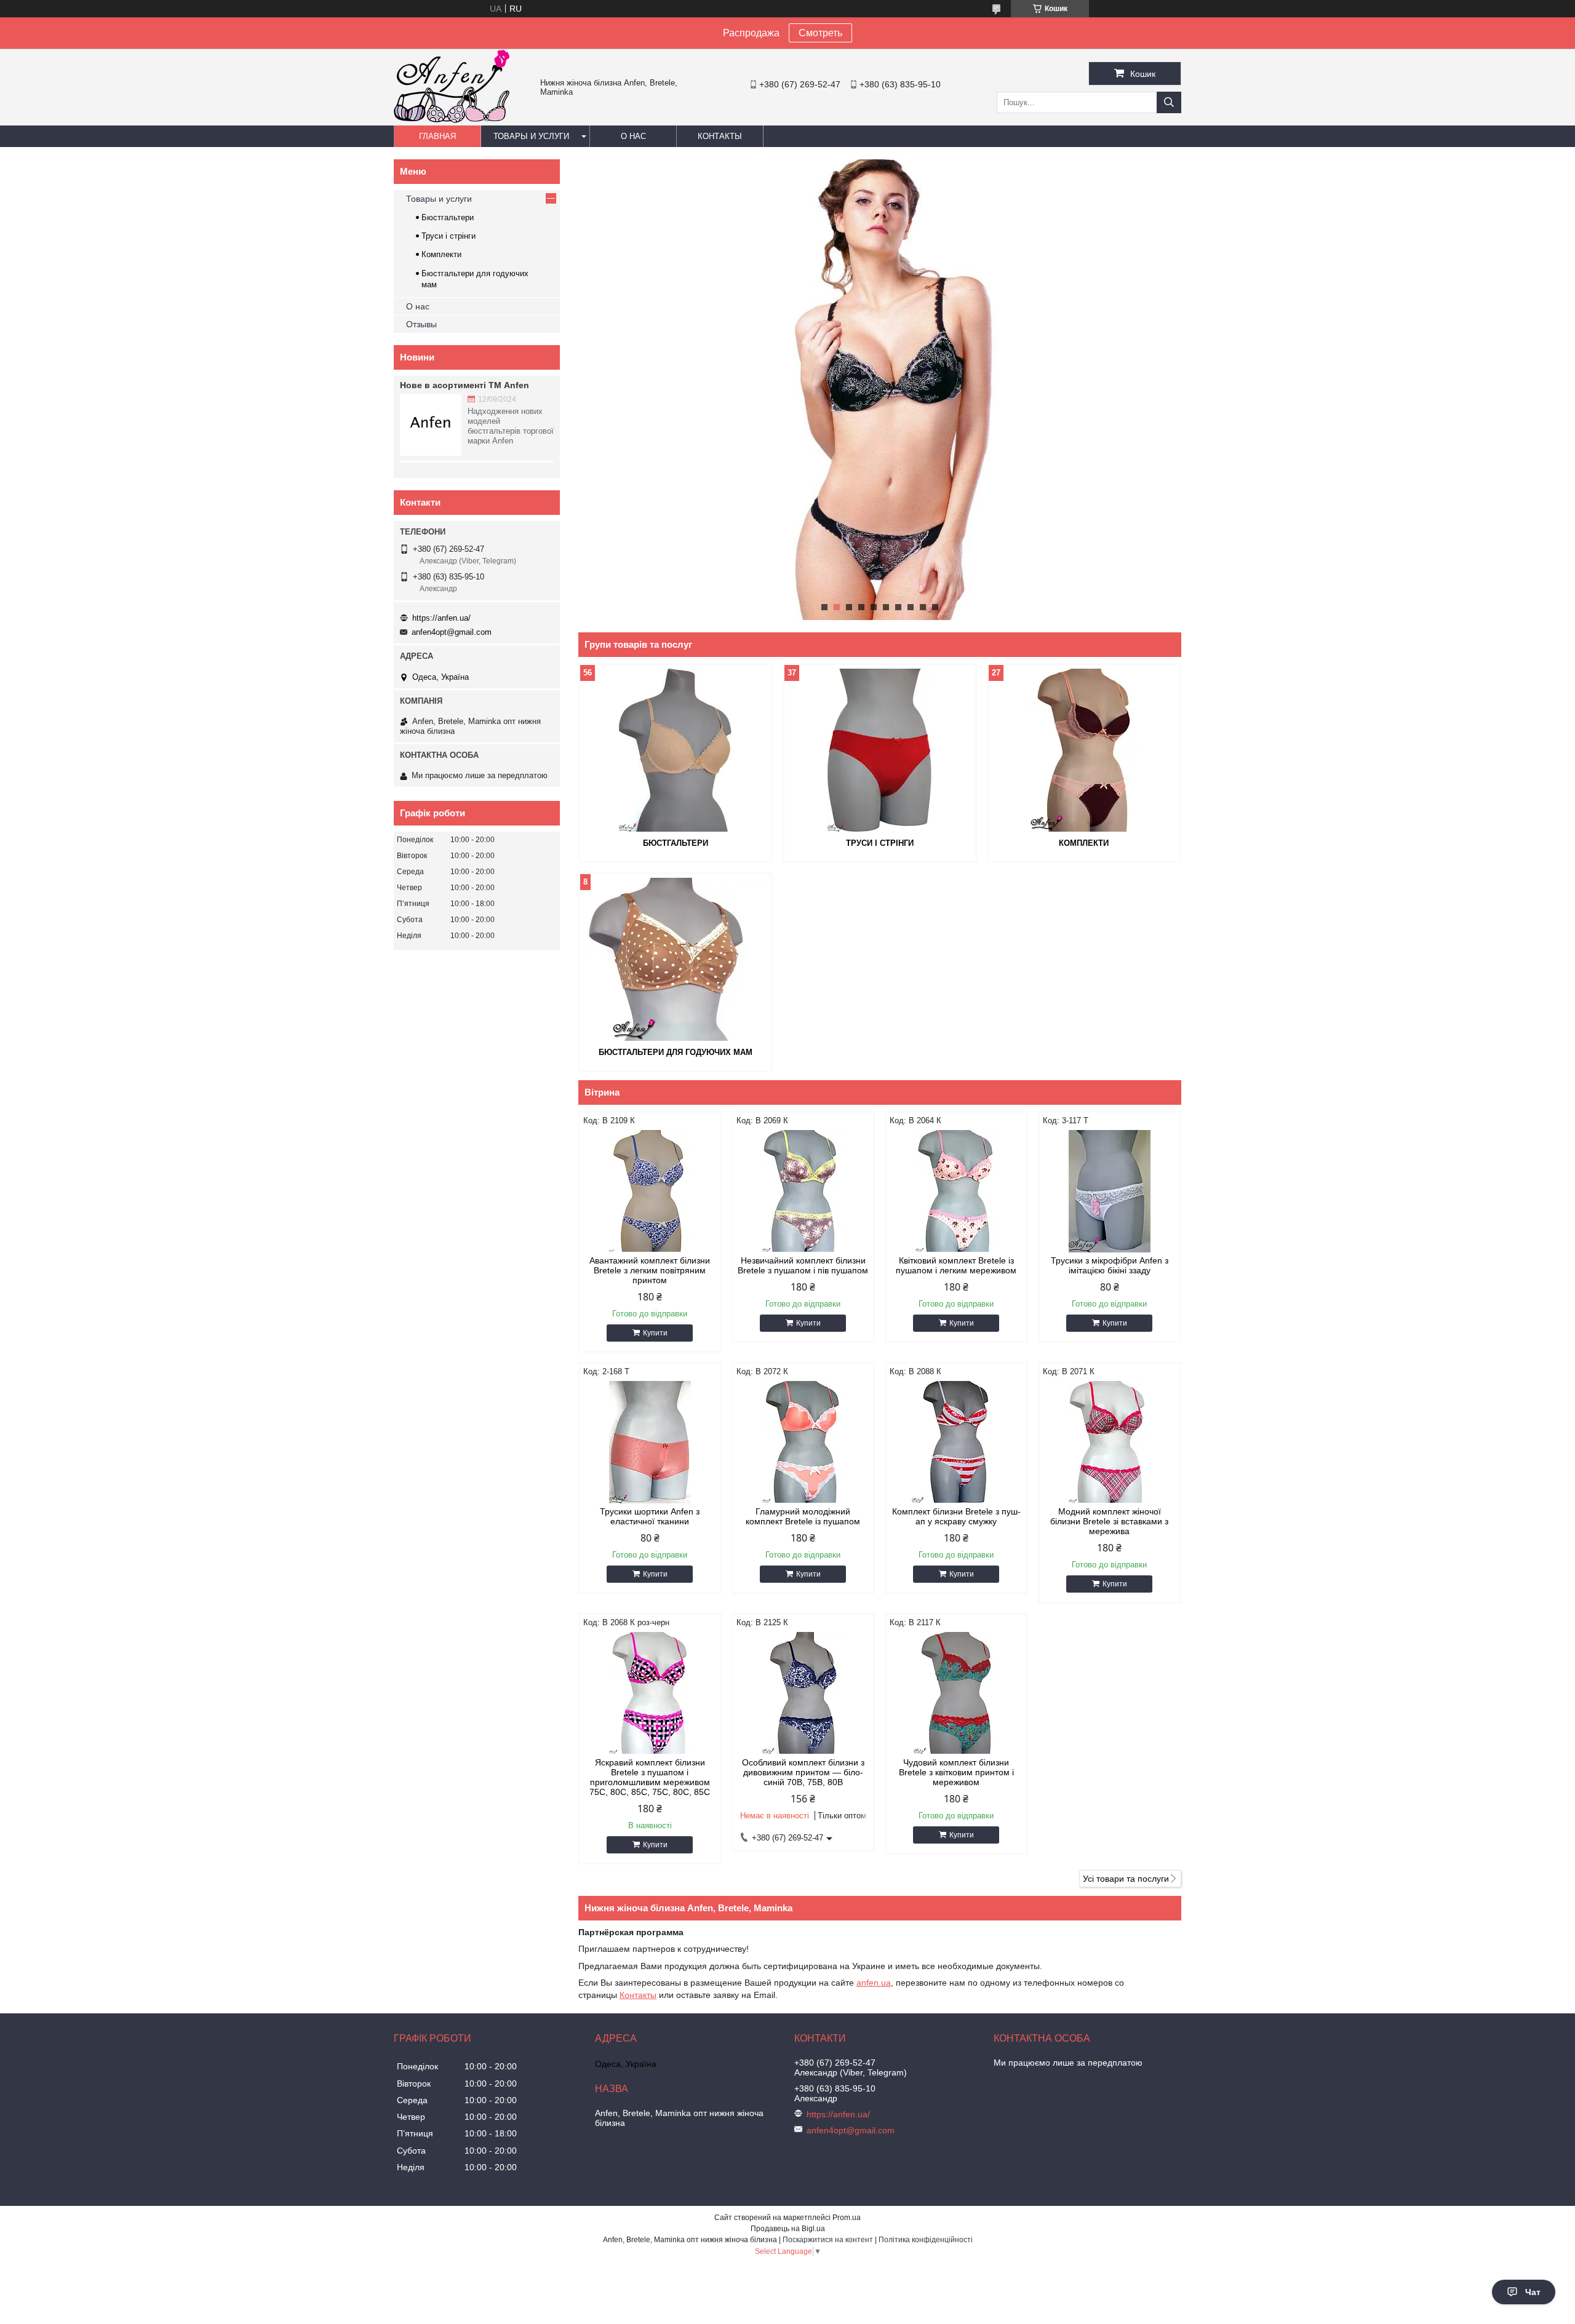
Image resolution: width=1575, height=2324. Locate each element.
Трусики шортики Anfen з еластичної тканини (650, 1516)
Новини (417, 357)
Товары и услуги (531, 136)
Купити (655, 1333)
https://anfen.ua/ (441, 618)
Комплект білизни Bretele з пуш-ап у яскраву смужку (956, 1516)
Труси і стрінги (880, 843)
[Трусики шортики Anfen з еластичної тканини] (650, 1442)
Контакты (720, 136)
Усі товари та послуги (1126, 1879)
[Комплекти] (1084, 750)
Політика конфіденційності (926, 2240)
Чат (1533, 2292)
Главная (437, 136)
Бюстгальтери (676, 843)
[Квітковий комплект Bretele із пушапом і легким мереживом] (956, 1191)
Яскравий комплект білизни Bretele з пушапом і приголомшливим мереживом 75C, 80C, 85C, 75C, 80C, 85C (650, 1777)
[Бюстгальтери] (676, 750)
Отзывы (421, 324)
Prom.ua (847, 2218)
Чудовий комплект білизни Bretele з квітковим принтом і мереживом (956, 1772)
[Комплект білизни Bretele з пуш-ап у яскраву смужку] (956, 1442)
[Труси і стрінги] (880, 750)
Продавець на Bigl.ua (788, 2229)
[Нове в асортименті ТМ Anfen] (431, 425)
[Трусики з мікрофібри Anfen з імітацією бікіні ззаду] (1110, 1191)
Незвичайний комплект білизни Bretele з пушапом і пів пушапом (803, 1265)
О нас (633, 136)
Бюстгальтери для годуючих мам (676, 1052)
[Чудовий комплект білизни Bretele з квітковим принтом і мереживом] (956, 1693)
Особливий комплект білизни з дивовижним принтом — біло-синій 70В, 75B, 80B (803, 1772)
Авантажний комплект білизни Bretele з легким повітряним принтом (650, 1270)
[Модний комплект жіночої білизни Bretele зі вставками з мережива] (1110, 1442)
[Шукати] (1169, 102)
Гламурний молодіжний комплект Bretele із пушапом (803, 1516)
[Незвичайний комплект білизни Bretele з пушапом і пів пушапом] (803, 1191)
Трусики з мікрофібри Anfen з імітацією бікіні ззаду (1110, 1265)
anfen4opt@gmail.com (452, 632)
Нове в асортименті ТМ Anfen (465, 385)
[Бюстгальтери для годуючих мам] (676, 959)
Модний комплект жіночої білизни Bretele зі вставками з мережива (1109, 1521)
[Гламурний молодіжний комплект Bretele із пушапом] (803, 1442)
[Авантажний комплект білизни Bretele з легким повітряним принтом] (650, 1191)
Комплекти (1084, 843)
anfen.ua (874, 1983)
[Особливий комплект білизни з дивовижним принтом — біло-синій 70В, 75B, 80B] (803, 1693)
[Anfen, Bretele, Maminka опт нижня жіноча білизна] (452, 120)
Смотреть (820, 33)
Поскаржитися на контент (828, 2240)
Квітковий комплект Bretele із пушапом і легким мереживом (956, 1265)
